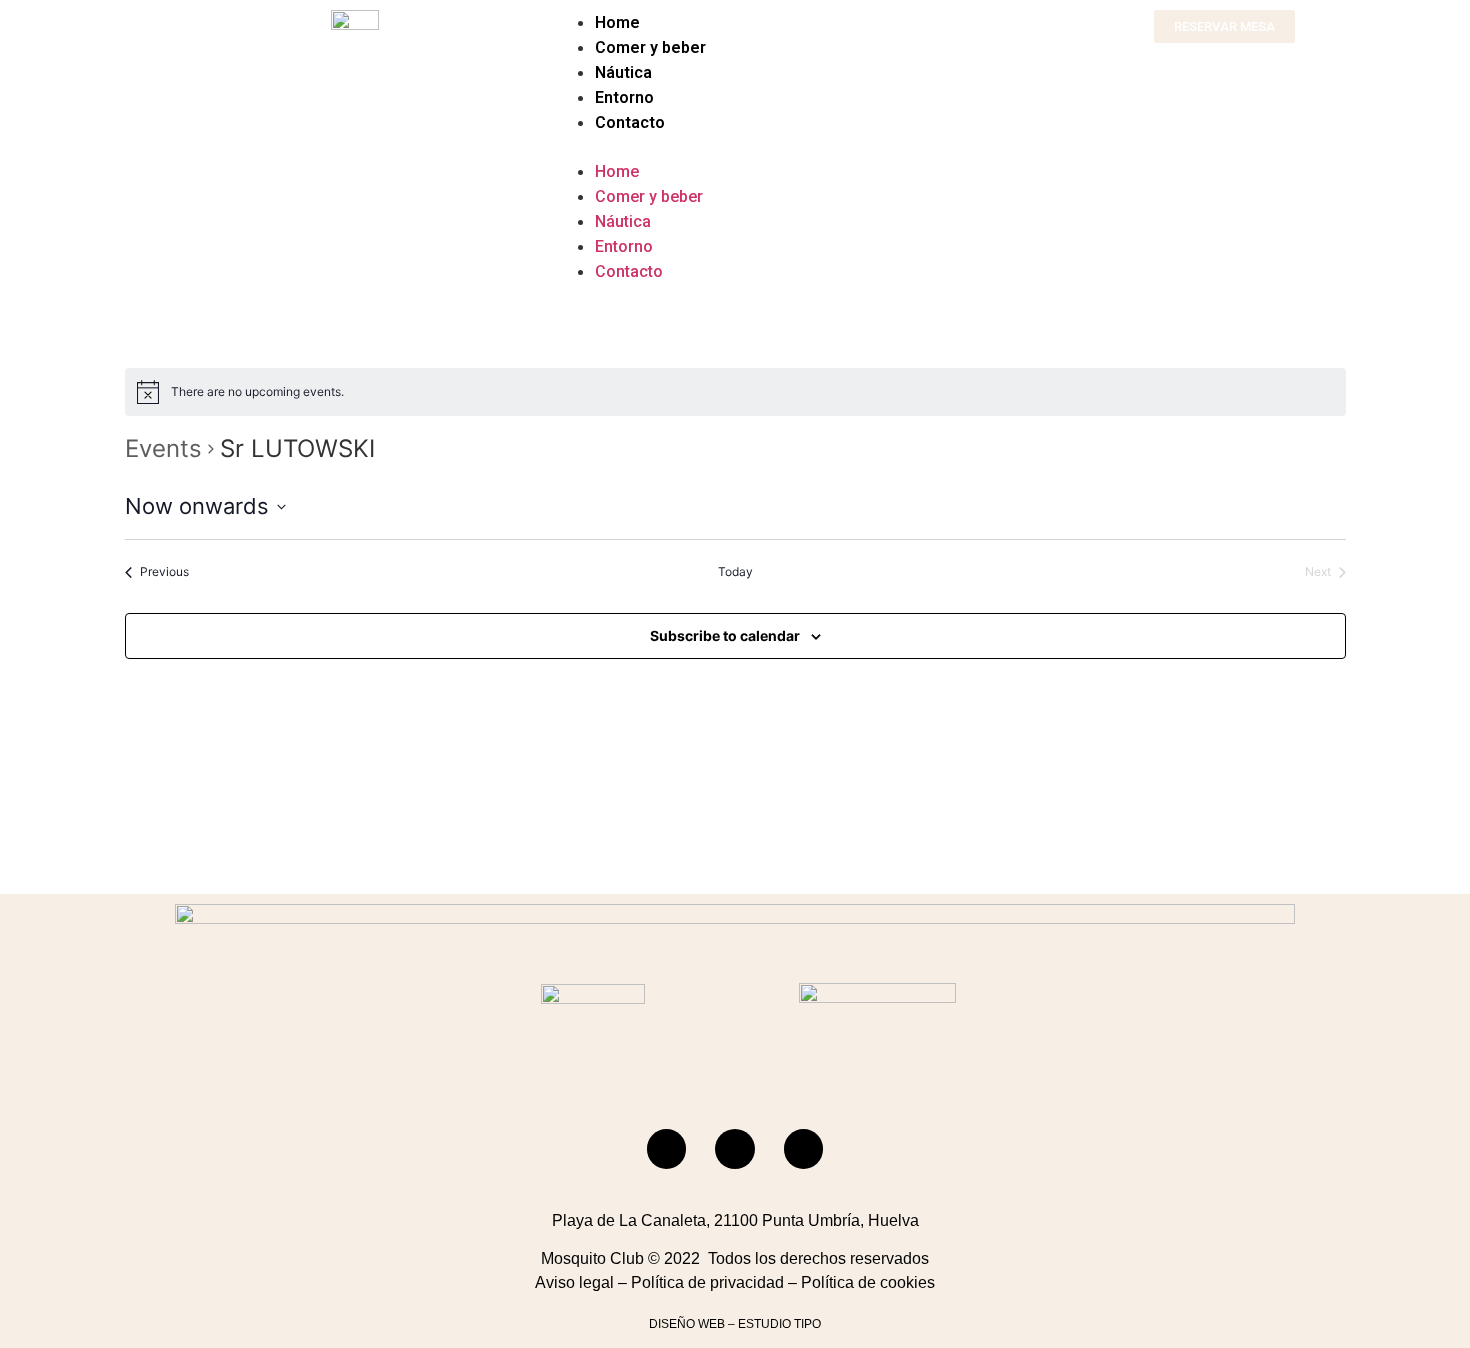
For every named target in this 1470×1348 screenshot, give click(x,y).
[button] (735, 147)
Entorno (624, 97)
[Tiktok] (804, 1149)
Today (735, 571)
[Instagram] (735, 1149)
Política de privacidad (707, 1282)
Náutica (623, 72)
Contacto (630, 122)
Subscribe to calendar (725, 635)
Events (163, 448)
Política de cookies (868, 1282)
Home (617, 22)
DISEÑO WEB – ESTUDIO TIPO (735, 1324)
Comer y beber (650, 47)
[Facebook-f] (667, 1149)
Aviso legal (574, 1282)
